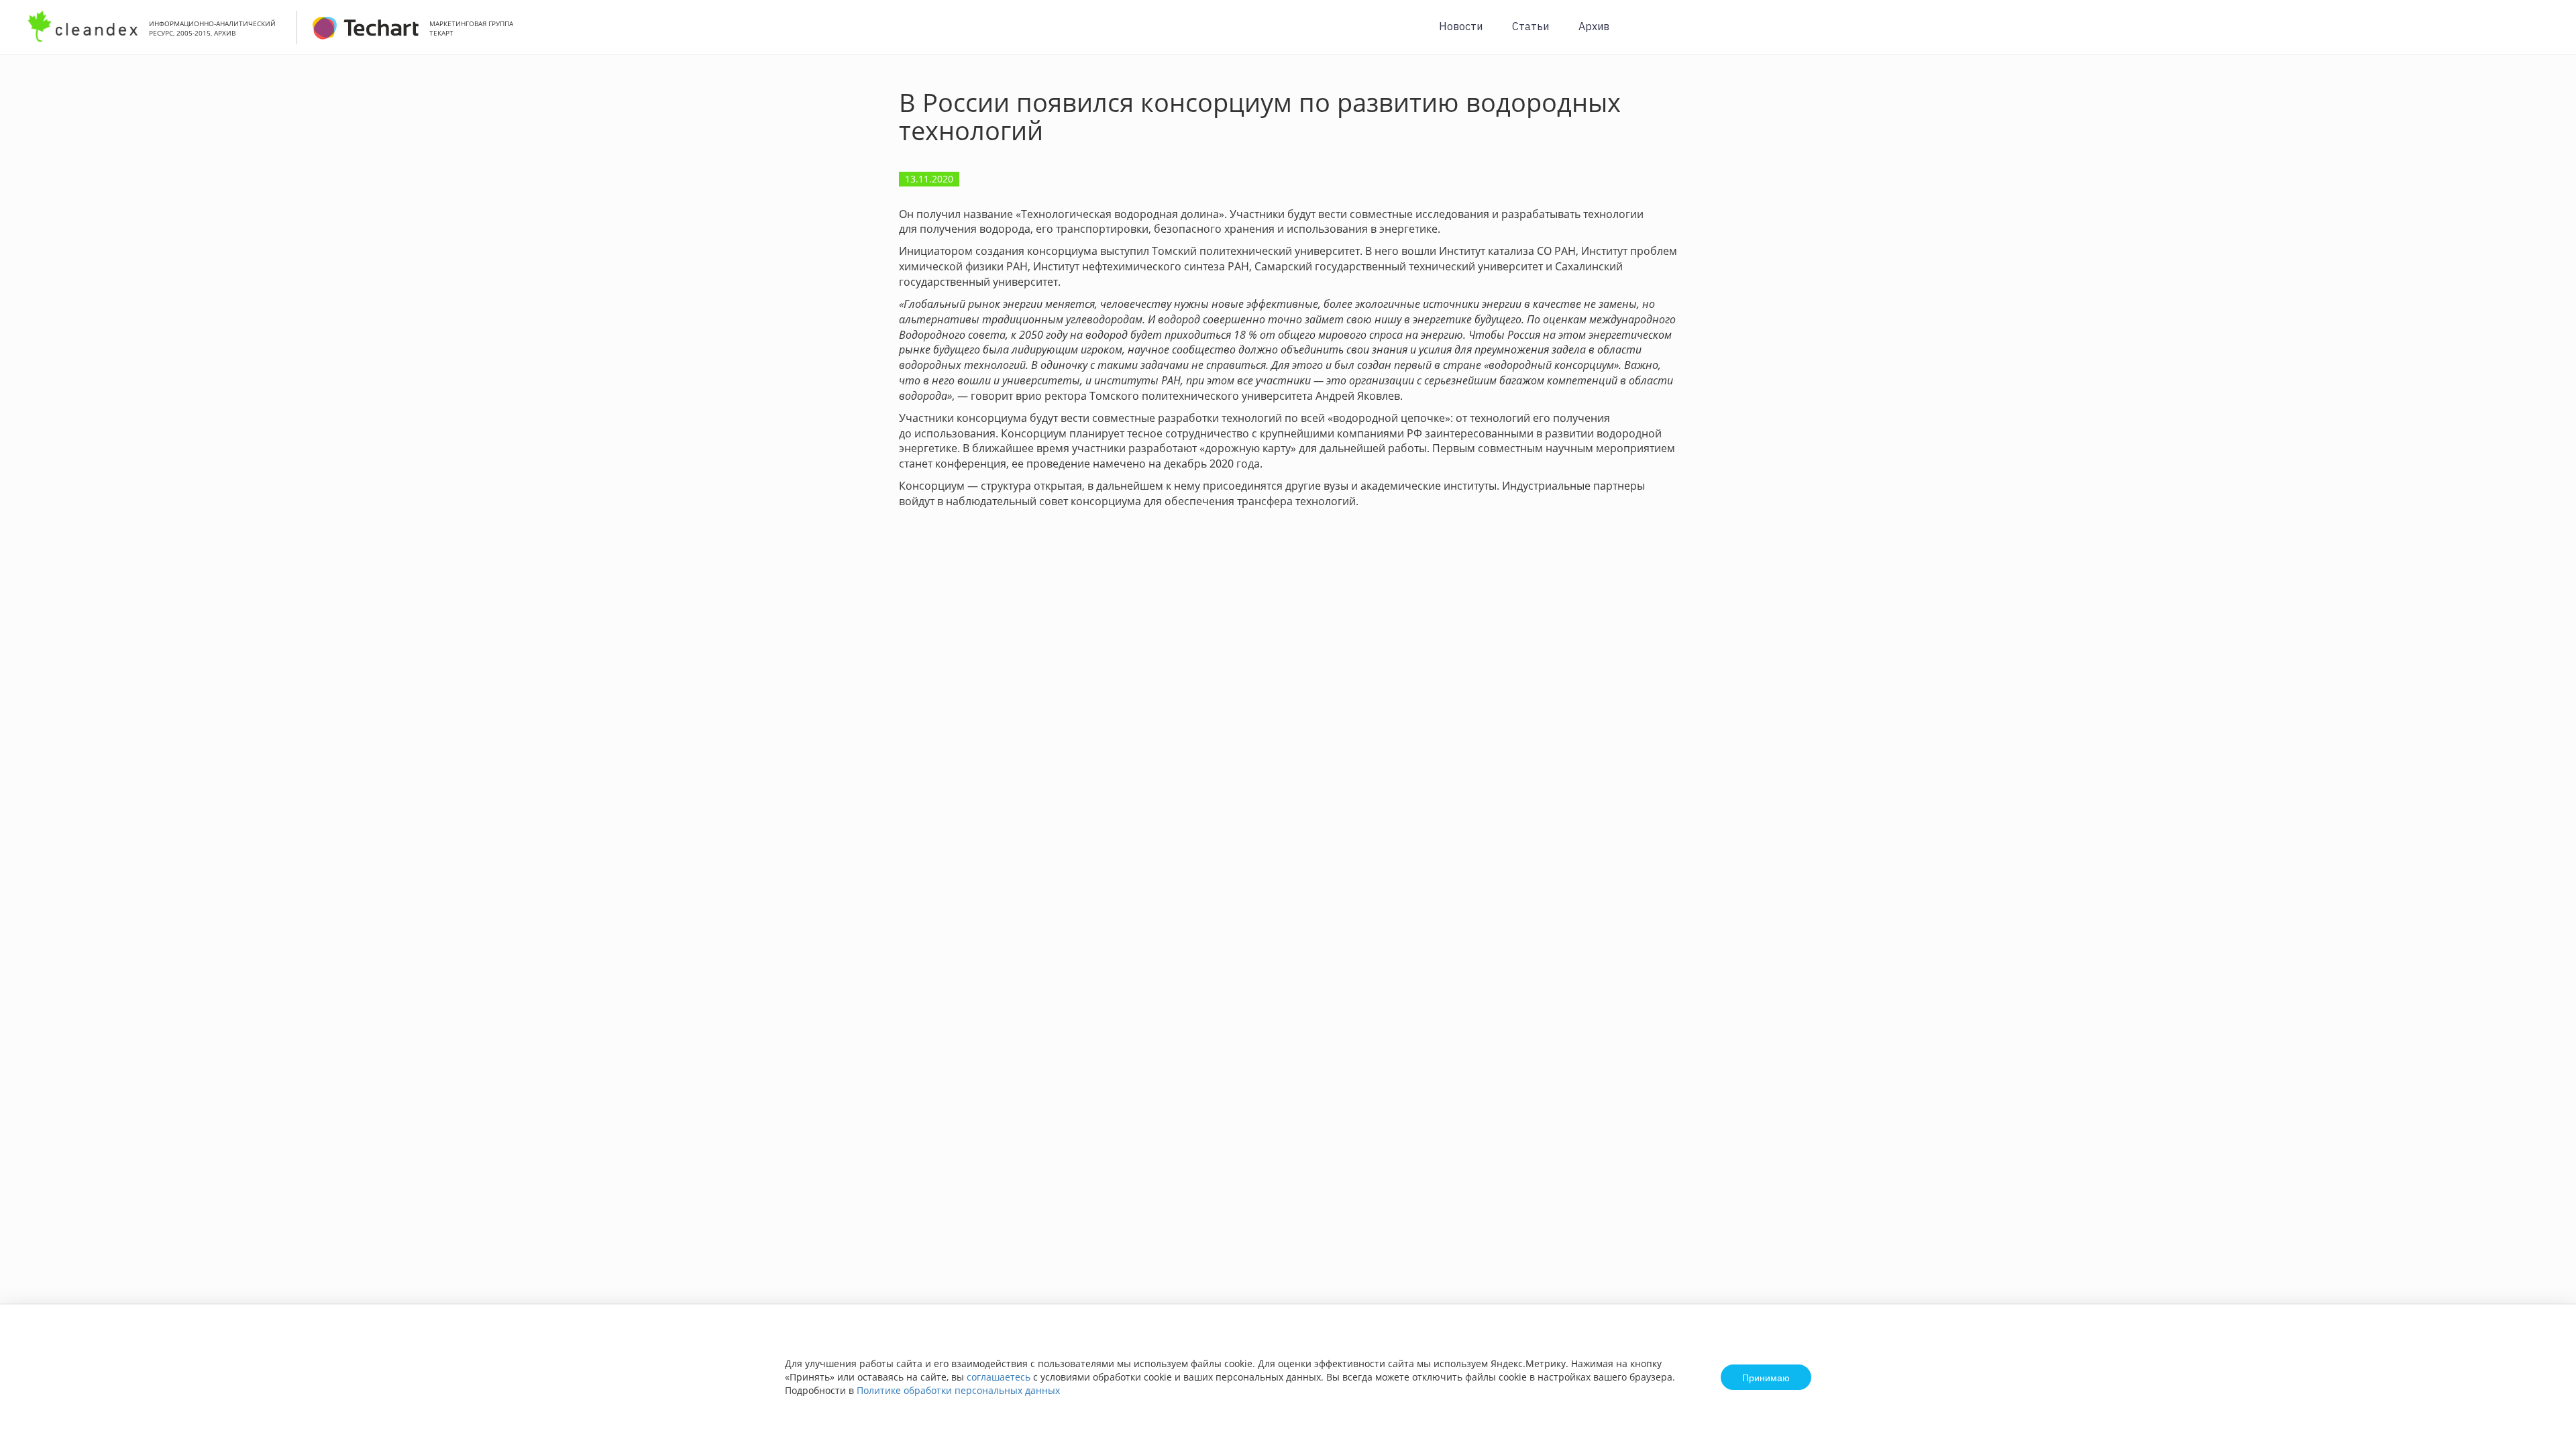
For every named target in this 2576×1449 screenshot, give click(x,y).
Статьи (1531, 26)
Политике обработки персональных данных (958, 1390)
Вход (2545, 35)
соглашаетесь (999, 1377)
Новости (1461, 26)
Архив (1594, 26)
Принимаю (1766, 1377)
